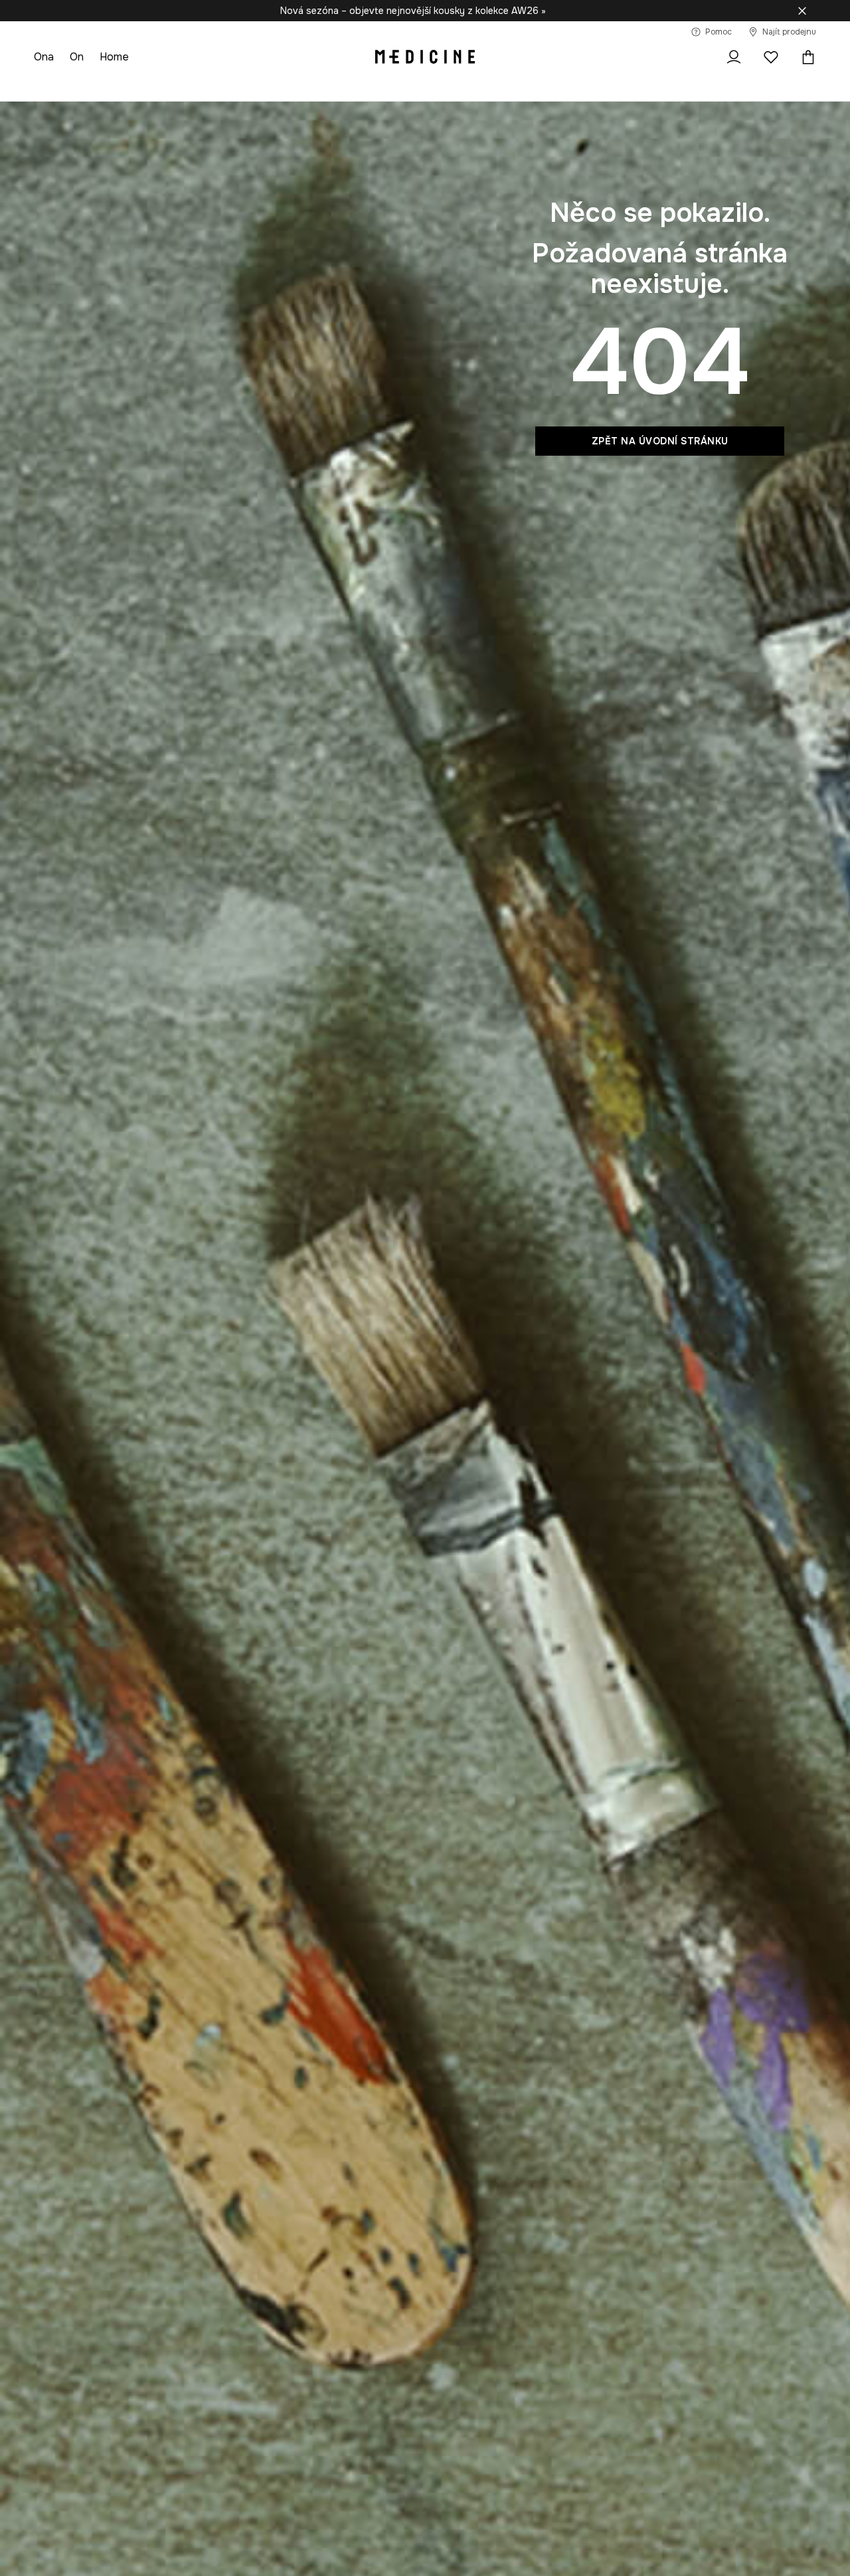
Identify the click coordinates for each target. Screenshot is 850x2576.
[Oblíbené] (771, 57)
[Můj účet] (734, 57)
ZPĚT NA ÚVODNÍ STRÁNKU (660, 441)
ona (44, 57)
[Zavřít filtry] (802, 11)
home (114, 57)
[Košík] (805, 57)
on (77, 57)
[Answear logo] (425, 57)
